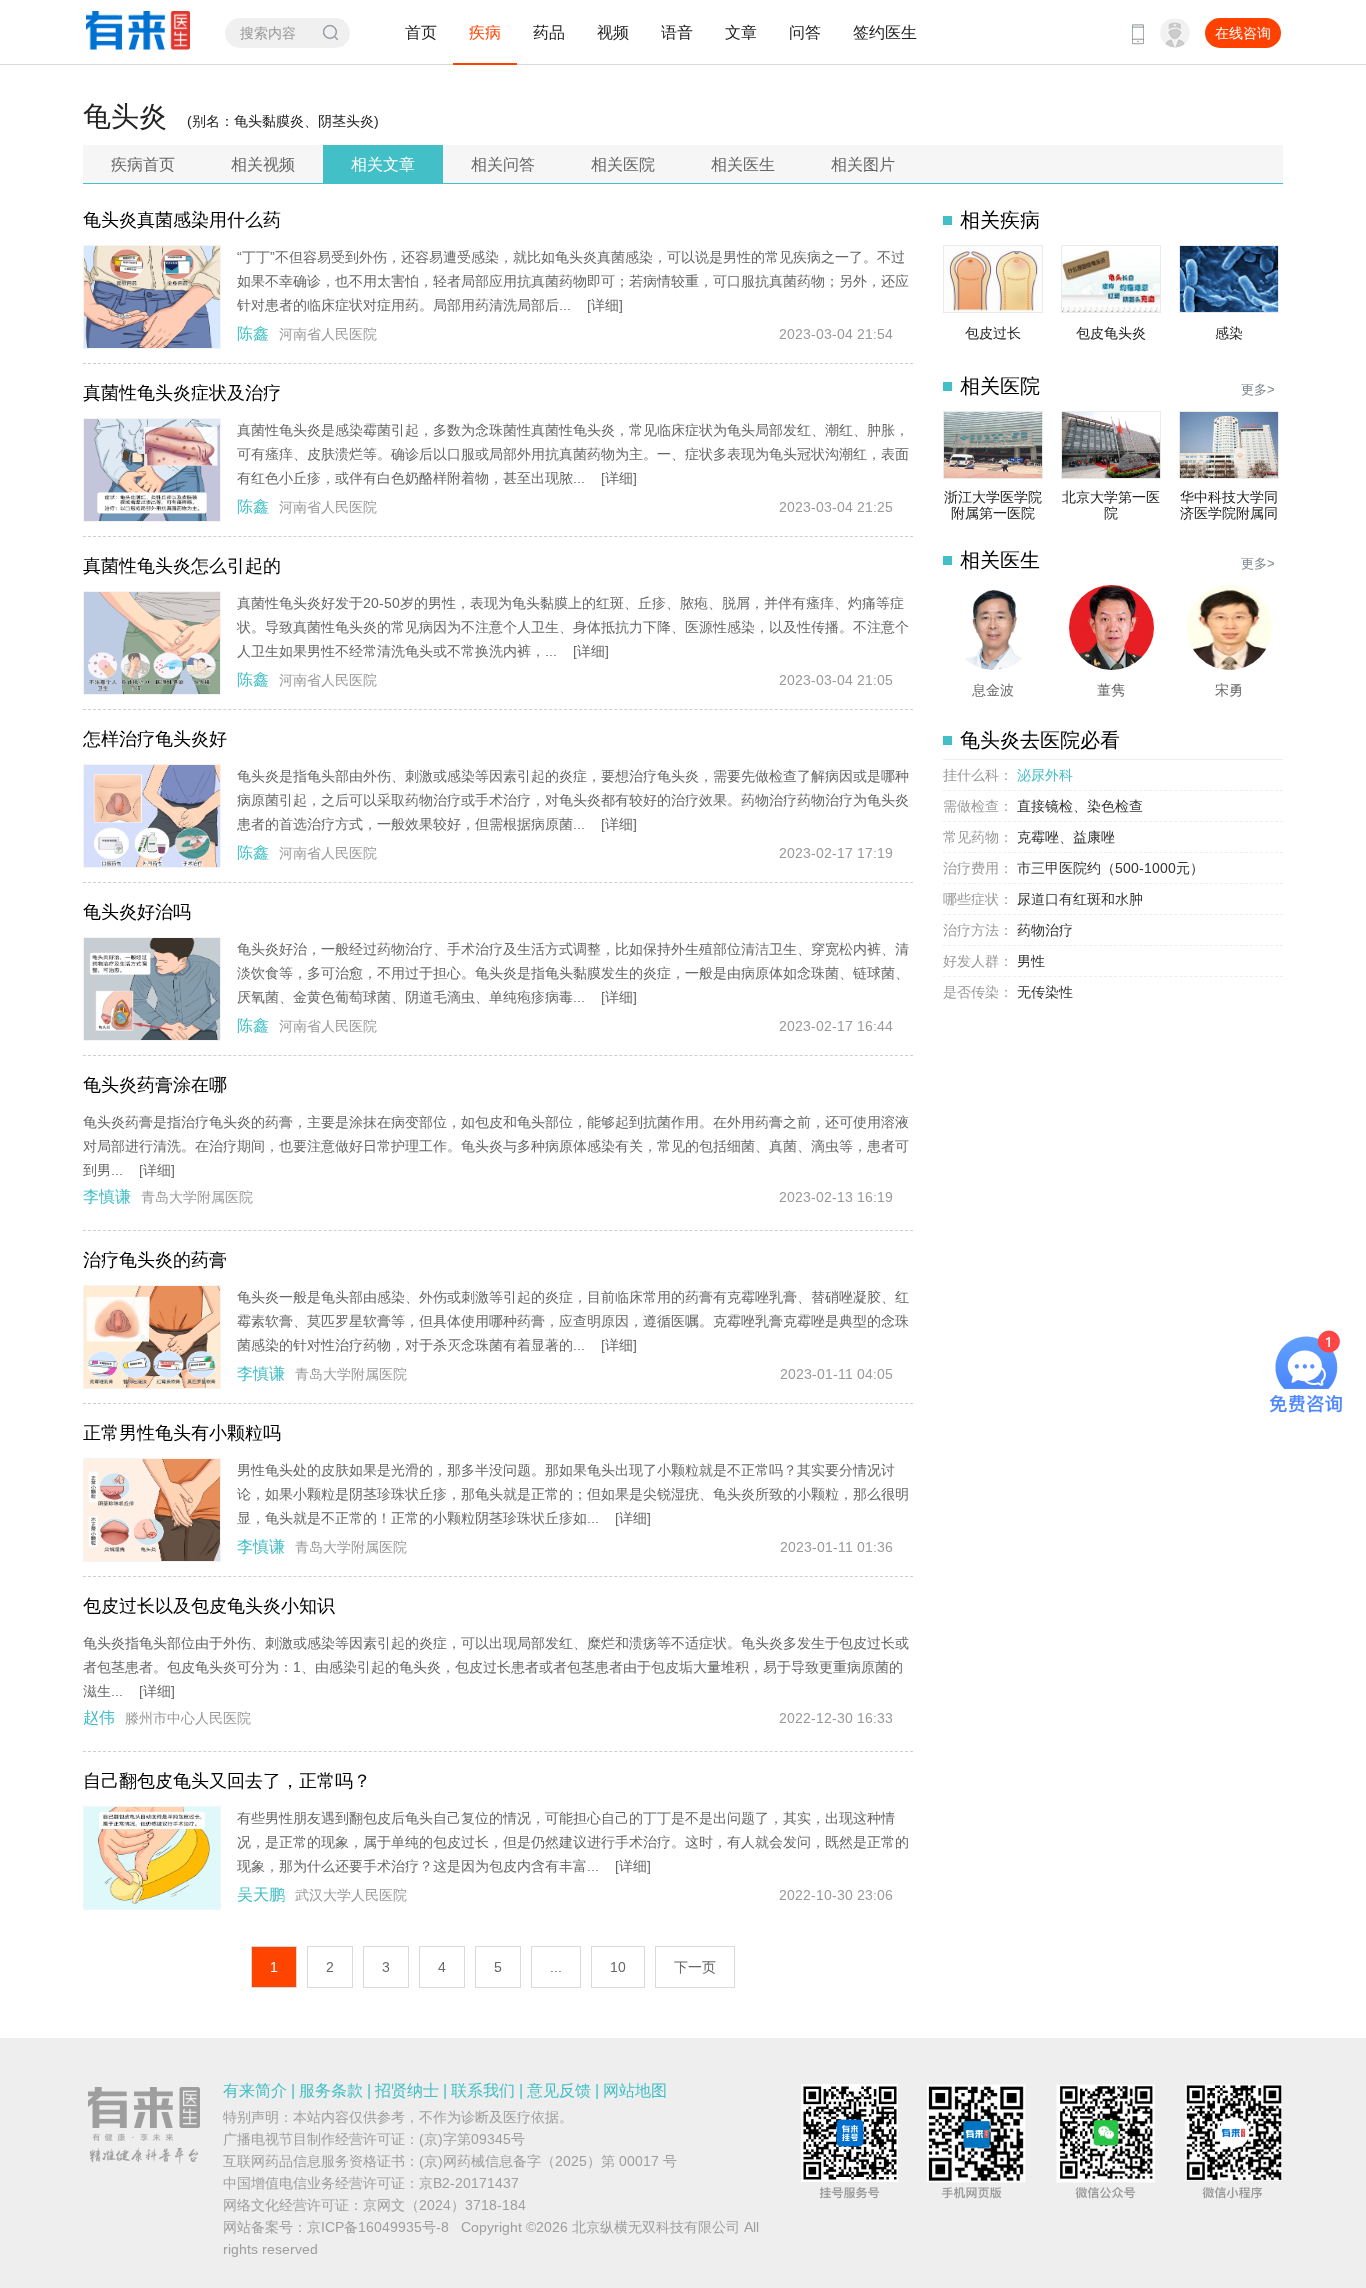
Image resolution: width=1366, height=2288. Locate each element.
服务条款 (331, 2090)
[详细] (605, 305)
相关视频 (263, 164)
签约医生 (885, 32)
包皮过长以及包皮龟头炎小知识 (209, 1606)
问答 (805, 32)
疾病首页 (143, 164)
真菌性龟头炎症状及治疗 (182, 393)
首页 (421, 32)
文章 (741, 32)
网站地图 (635, 2090)
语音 (677, 32)
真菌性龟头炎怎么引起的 (182, 566)
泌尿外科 (1045, 775)
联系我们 (483, 2090)
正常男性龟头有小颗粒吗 (182, 1433)
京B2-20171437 (469, 2183)
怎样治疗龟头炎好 (155, 739)
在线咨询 (1243, 33)
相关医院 (623, 164)
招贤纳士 (407, 2090)
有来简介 (255, 2090)
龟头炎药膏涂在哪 (155, 1085)
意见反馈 (559, 2090)
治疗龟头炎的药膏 (155, 1260)
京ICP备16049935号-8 (378, 2227)
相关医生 (743, 164)
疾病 (485, 32)
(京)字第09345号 (472, 2139)
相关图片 (863, 164)
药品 (549, 32)
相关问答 (503, 164)
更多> (1258, 389)
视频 (613, 32)
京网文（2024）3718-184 (444, 2205)
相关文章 (383, 164)
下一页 (695, 1967)
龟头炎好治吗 (137, 912)
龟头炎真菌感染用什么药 (182, 220)
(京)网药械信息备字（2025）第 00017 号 (548, 2161)
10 (618, 1967)
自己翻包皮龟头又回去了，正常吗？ (227, 1781)
